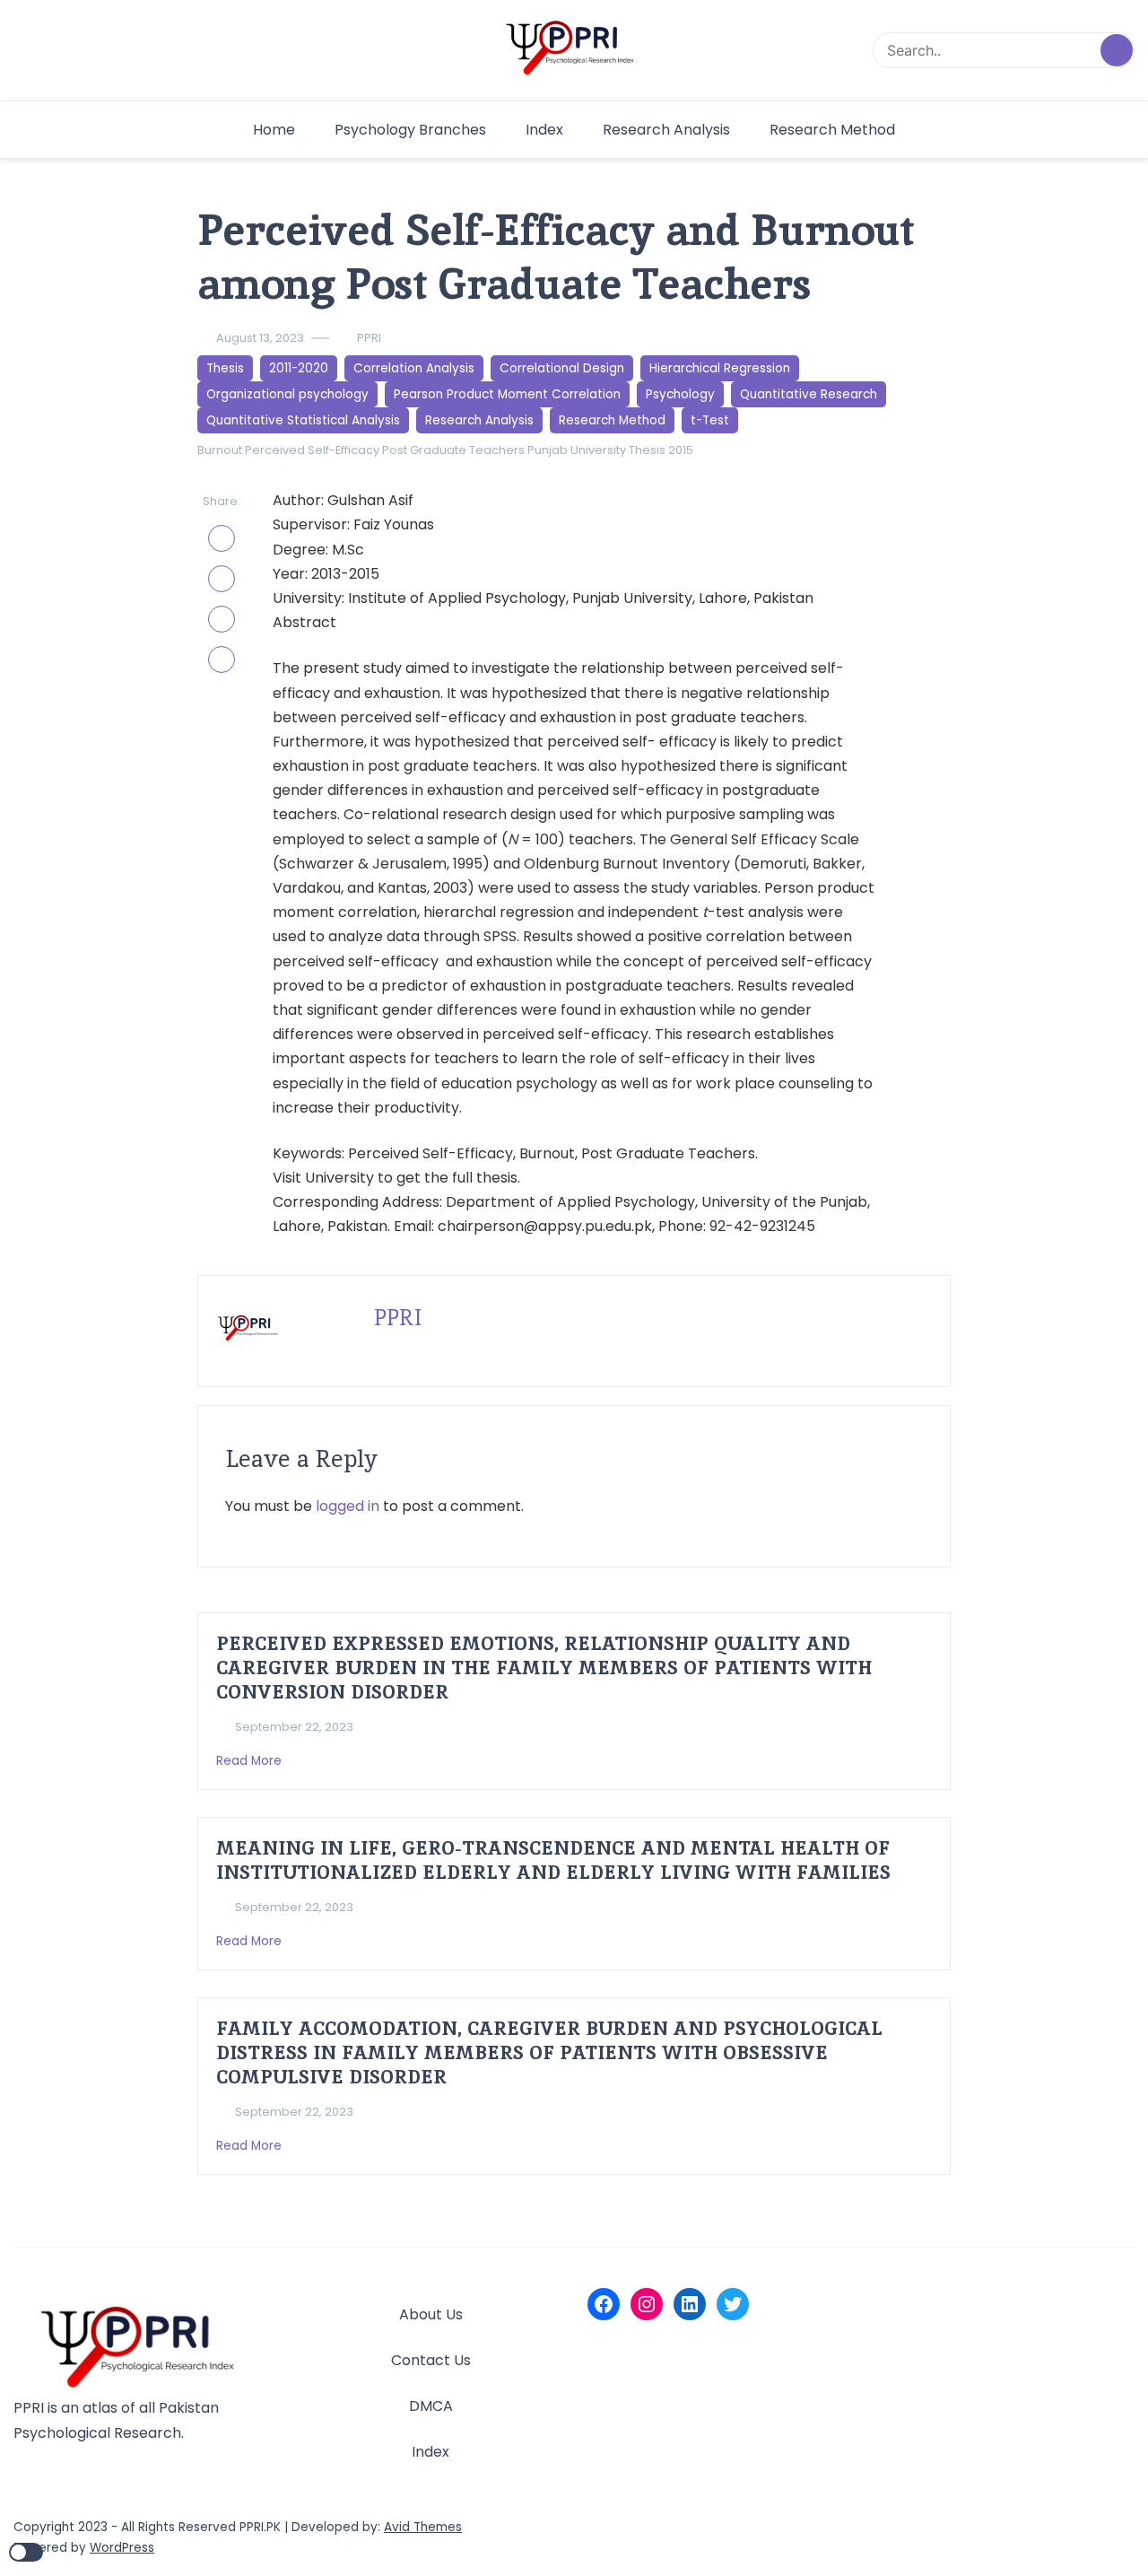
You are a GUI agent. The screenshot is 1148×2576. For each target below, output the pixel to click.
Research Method (832, 130)
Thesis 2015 (661, 450)
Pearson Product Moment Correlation (507, 394)
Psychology (680, 394)
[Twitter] (733, 2304)
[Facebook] (604, 2304)
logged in (348, 1506)
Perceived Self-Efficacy (312, 450)
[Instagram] (647, 2304)
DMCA (431, 2406)
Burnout (220, 450)
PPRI (369, 338)
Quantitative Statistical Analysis (303, 420)
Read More (251, 1761)
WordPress (122, 2548)
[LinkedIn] (690, 2304)
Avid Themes (423, 2527)
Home (274, 130)
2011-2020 (299, 368)
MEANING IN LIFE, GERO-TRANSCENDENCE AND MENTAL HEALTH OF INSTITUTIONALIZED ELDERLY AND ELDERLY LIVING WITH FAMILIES (553, 1860)
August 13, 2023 (260, 338)
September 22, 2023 (294, 1727)
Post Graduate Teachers (453, 450)
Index (544, 130)
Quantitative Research (809, 394)
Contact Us (431, 2360)
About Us (431, 2314)
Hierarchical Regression (720, 368)
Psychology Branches (410, 130)
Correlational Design (562, 368)
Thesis (225, 368)
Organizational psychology (287, 394)
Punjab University (577, 450)
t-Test (710, 420)
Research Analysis (666, 130)
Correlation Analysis (414, 368)
